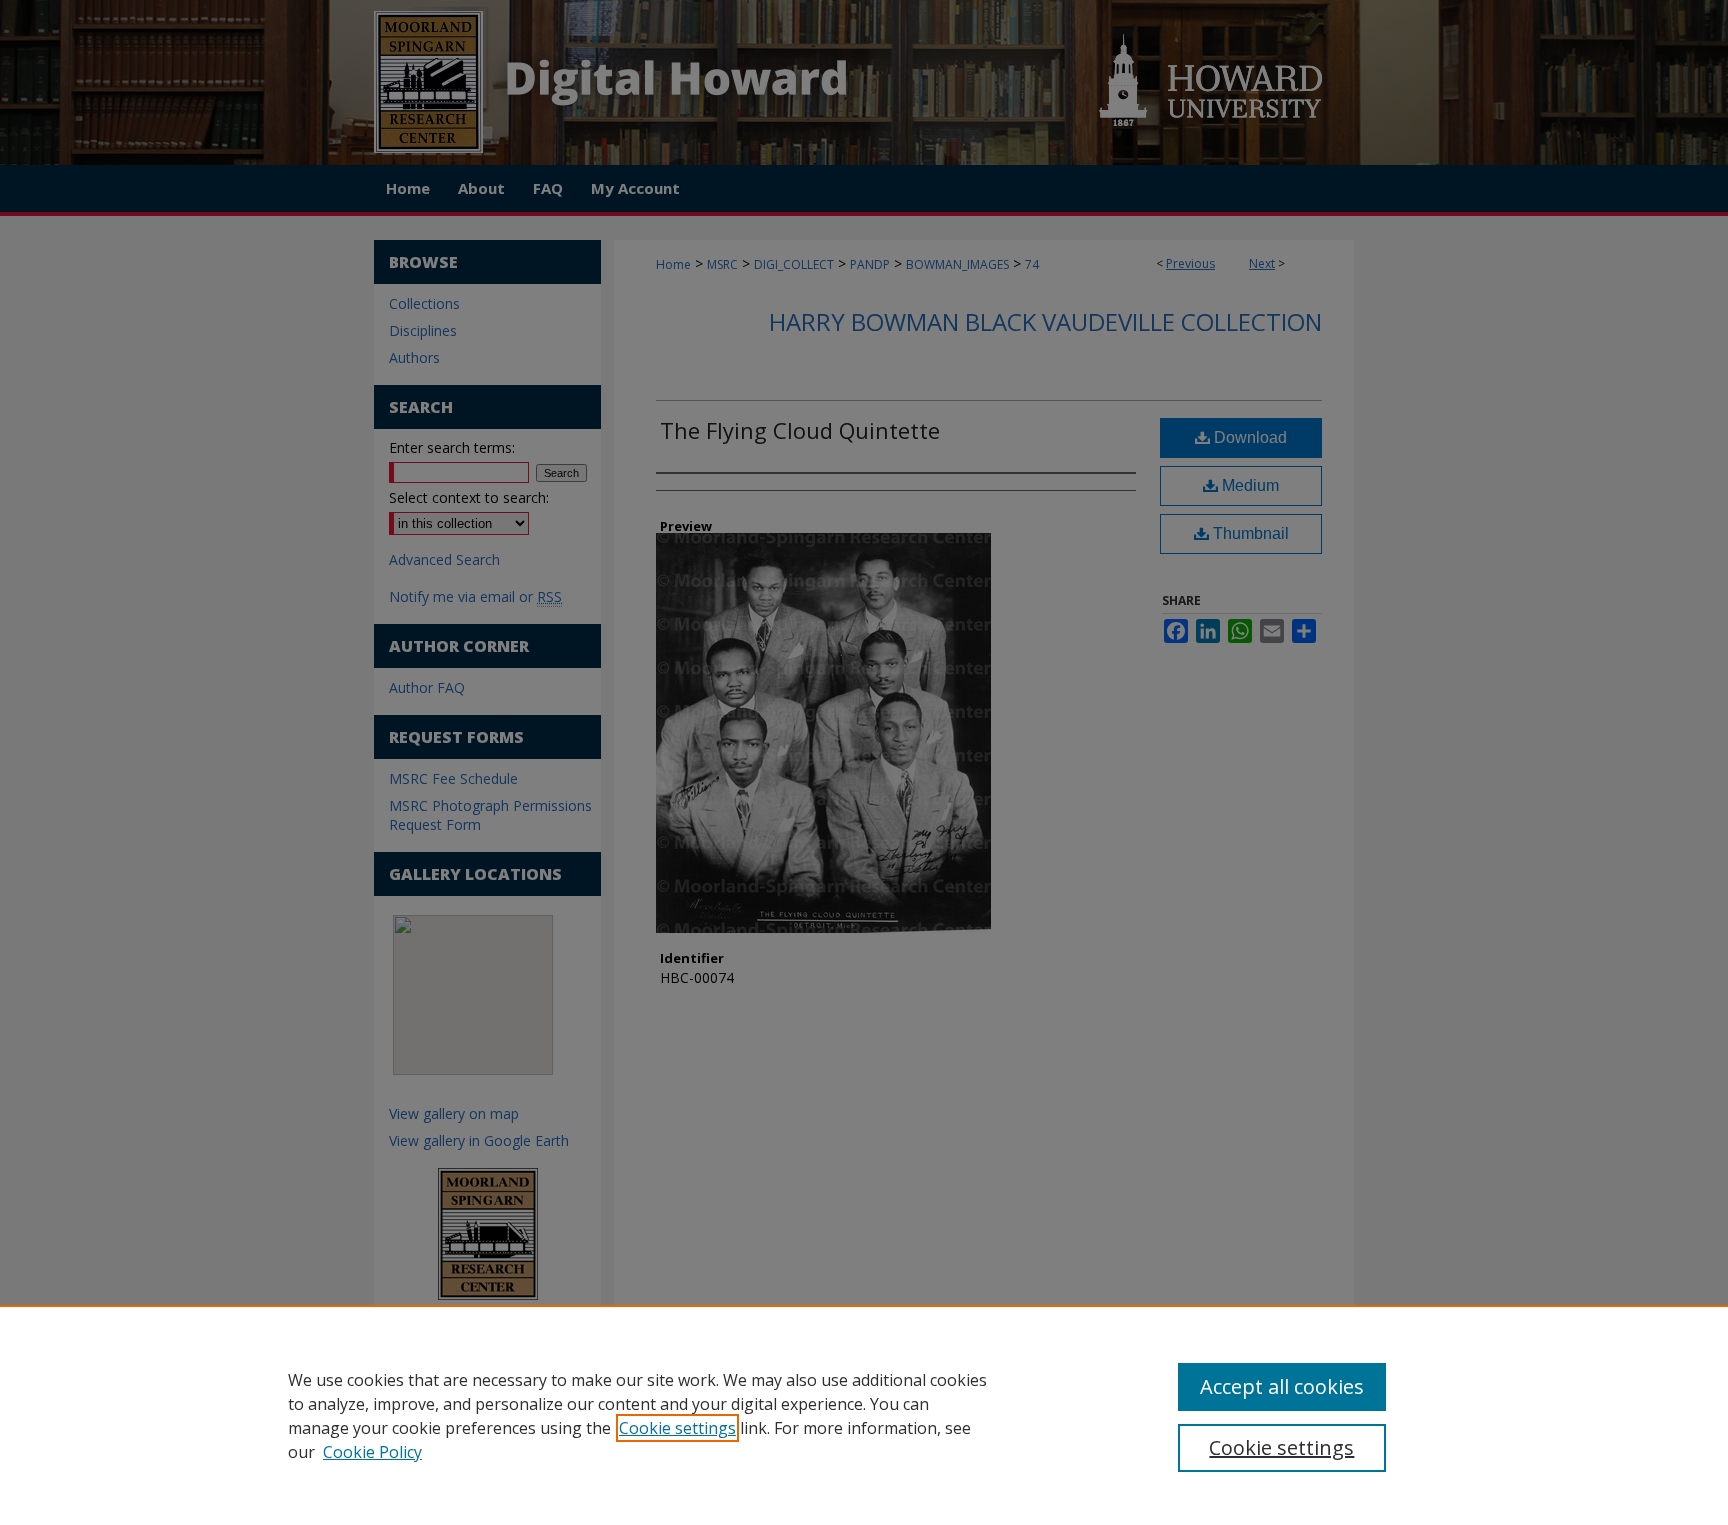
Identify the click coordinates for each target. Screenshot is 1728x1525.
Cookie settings (677, 1428)
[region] (864, 1415)
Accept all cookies (1282, 1386)
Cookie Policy (372, 1452)
